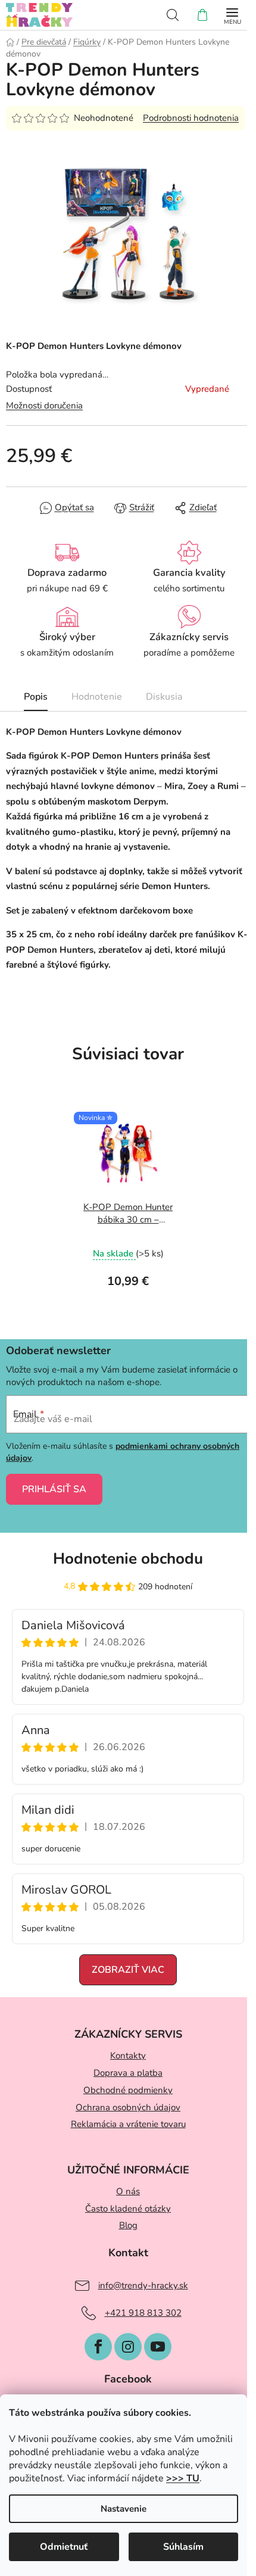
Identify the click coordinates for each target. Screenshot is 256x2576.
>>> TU (183, 2478)
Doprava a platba (128, 2073)
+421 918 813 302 (143, 2313)
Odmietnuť (64, 2547)
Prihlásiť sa (54, 1489)
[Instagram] (128, 2347)
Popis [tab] (36, 697)
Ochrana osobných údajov (128, 2107)
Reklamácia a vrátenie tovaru (128, 2124)
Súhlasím (183, 2547)
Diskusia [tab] (164, 697)
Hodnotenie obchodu (128, 1559)
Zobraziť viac (128, 1970)
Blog (128, 2225)
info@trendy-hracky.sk (143, 2285)
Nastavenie (124, 2509)
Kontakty (128, 2056)
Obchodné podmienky (128, 2090)
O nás (128, 2191)
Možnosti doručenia (44, 406)
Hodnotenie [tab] (97, 697)
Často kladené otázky (128, 2209)
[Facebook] (98, 2347)
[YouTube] (158, 2347)
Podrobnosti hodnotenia (191, 118)
